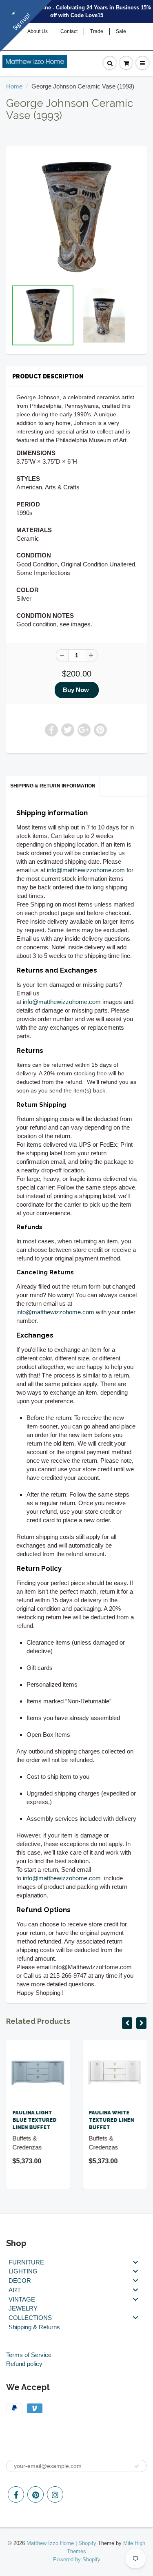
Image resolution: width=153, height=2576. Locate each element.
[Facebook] (16, 2494)
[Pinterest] (35, 2494)
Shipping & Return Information (53, 786)
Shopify (87, 2543)
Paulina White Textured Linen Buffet (112, 2120)
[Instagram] (55, 2494)
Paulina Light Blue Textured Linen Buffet (34, 2120)
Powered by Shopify (77, 2559)
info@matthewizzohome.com (86, 870)
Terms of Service (29, 2355)
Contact (69, 31)
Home (14, 86)
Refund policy (24, 2364)
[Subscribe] (137, 2466)
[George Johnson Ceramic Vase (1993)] (76, 217)
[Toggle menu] (135, 2262)
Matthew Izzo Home (50, 2543)
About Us (38, 31)
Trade (97, 31)
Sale (121, 31)
